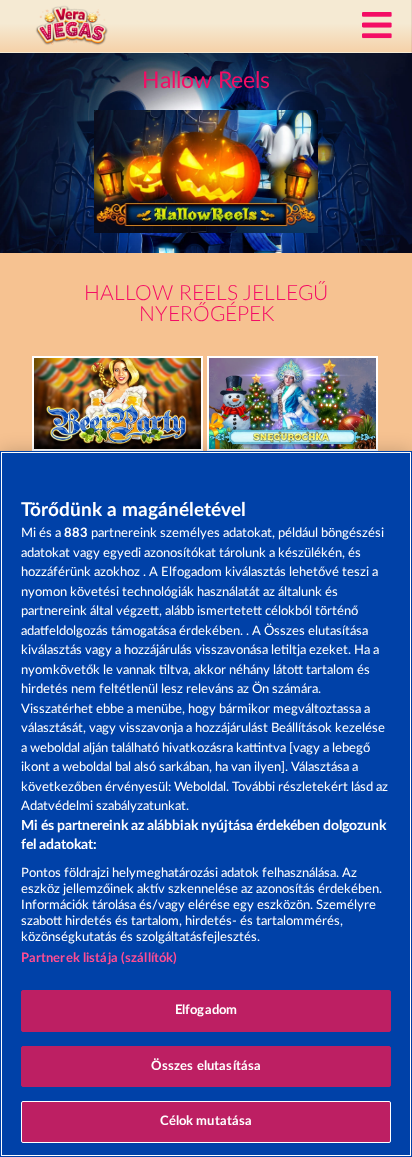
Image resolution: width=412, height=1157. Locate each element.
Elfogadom (206, 1010)
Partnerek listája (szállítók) (99, 958)
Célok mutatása (206, 1121)
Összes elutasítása (206, 1066)
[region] (206, 804)
